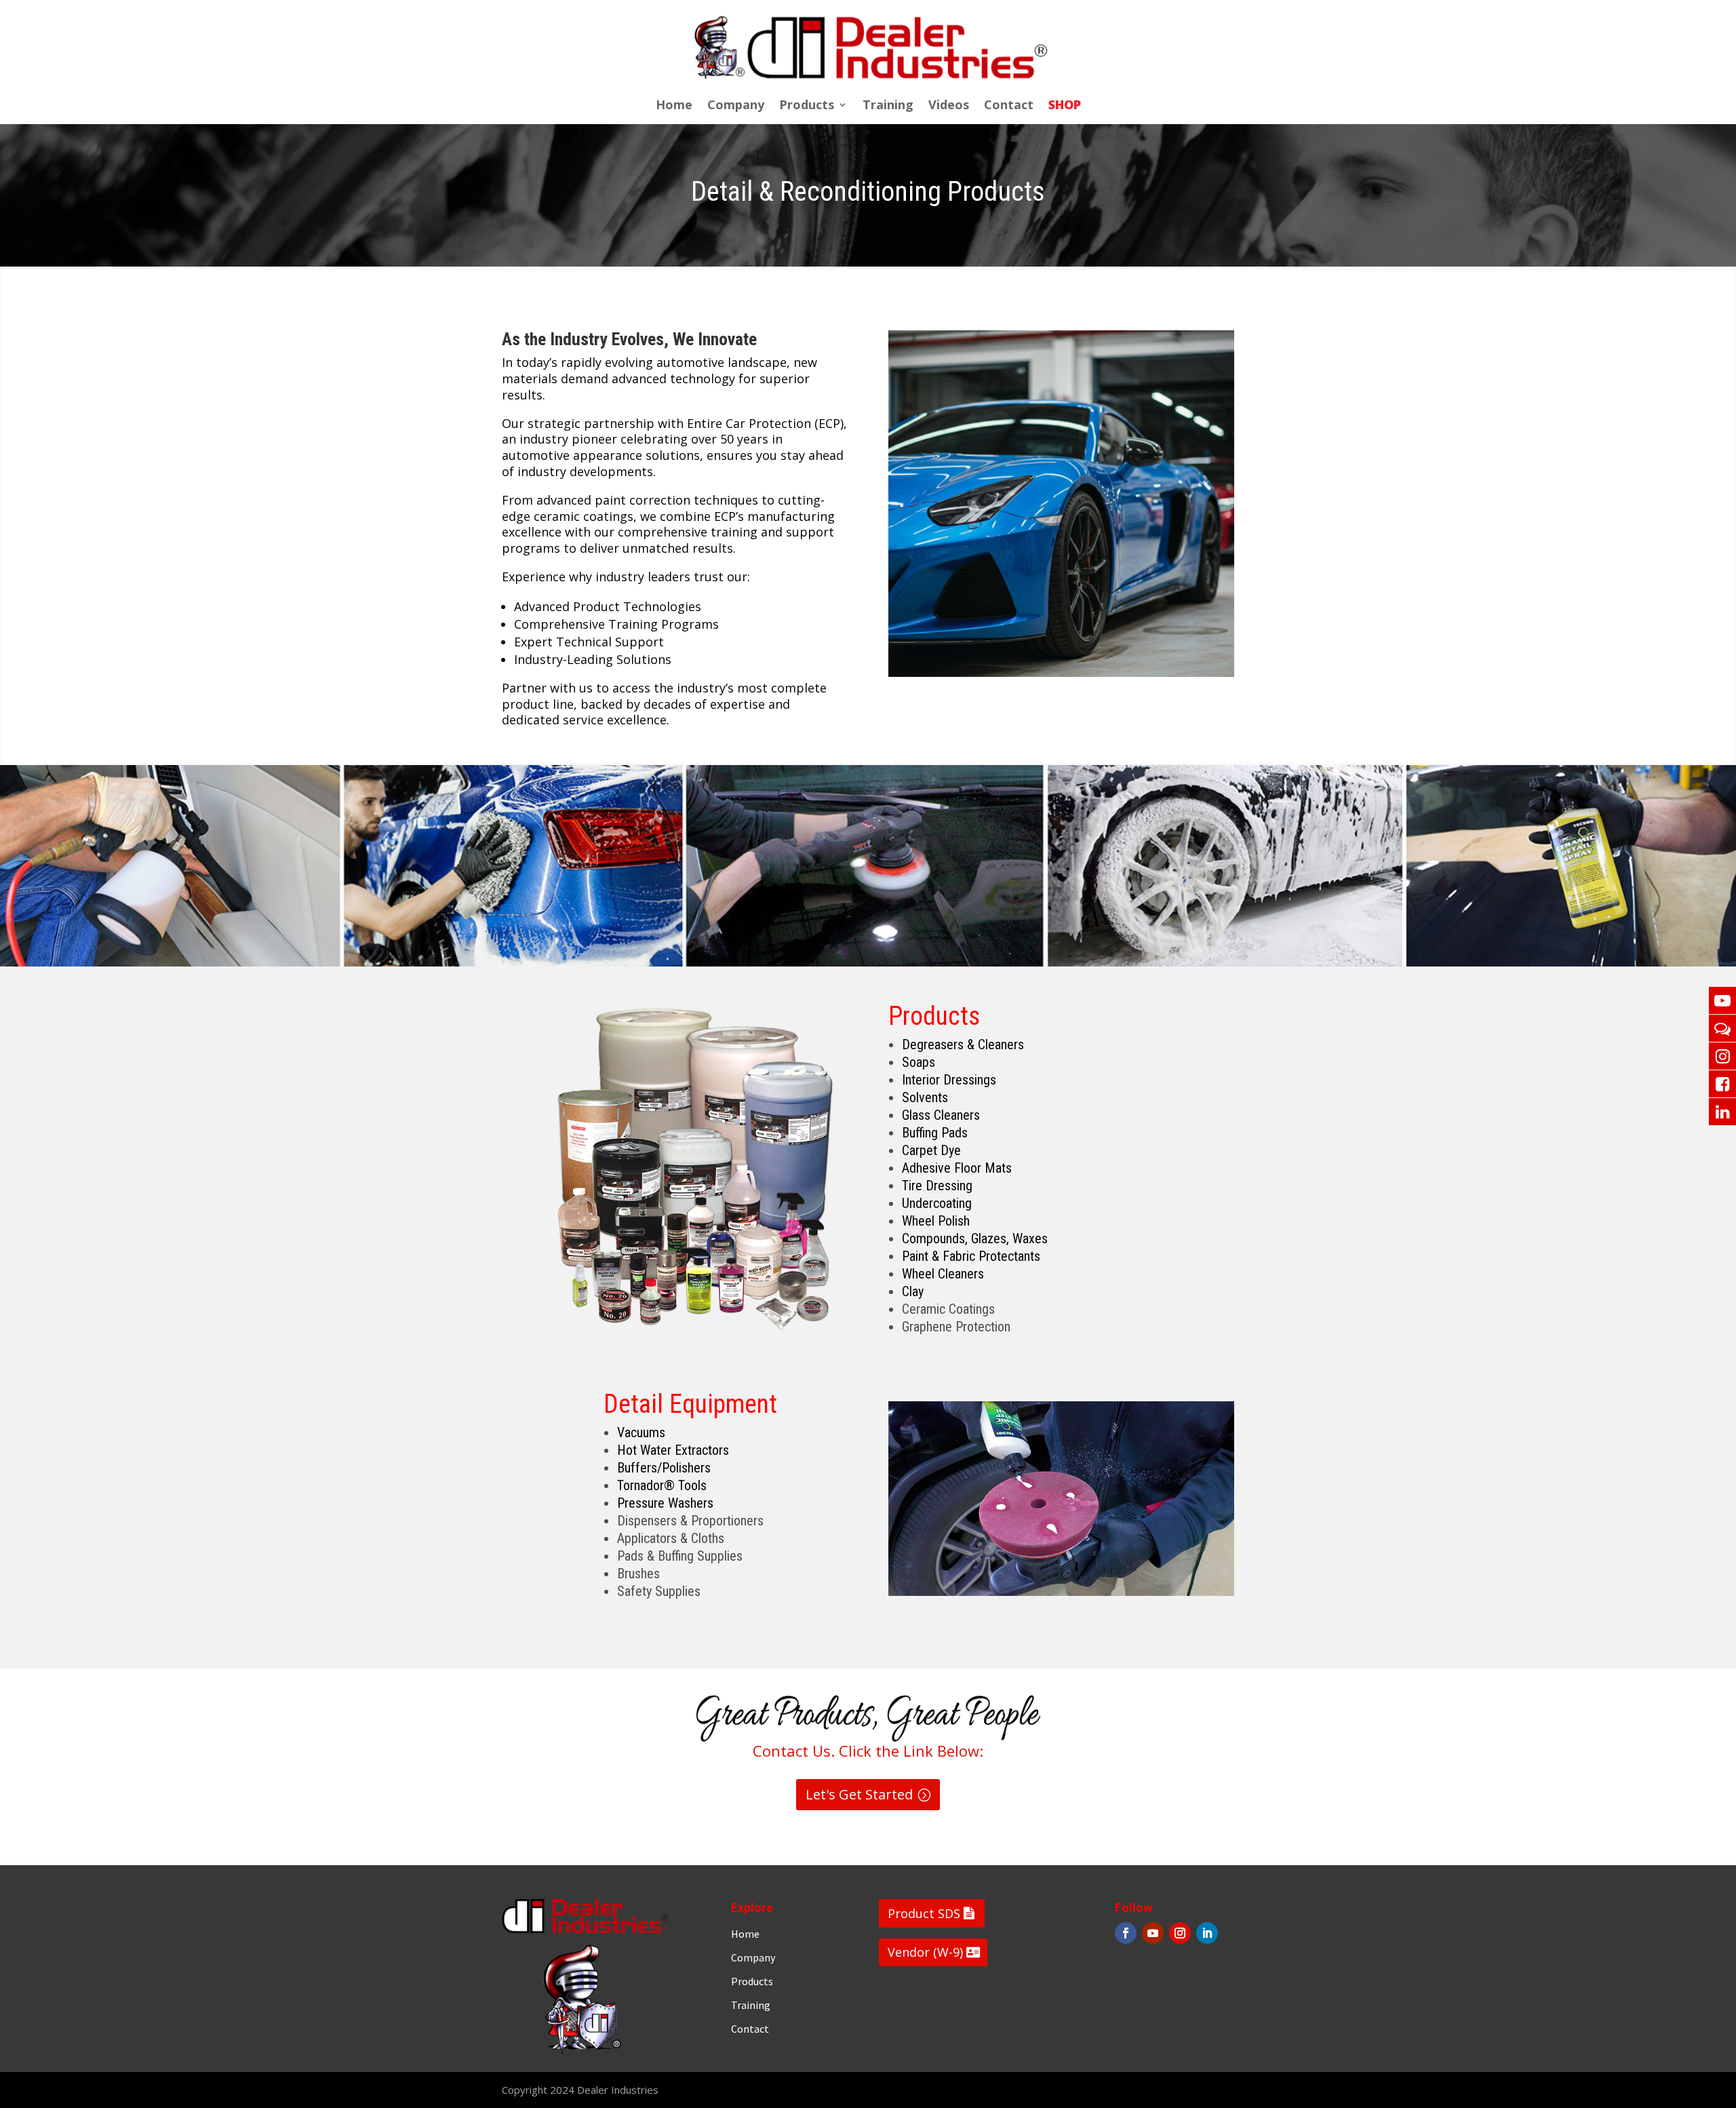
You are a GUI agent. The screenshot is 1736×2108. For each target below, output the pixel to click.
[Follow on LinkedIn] (1207, 1933)
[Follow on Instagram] (1180, 1933)
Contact (1009, 106)
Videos (949, 106)
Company (736, 106)
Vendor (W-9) (925, 1952)
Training (888, 106)
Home (674, 106)
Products (807, 106)
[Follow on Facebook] (1126, 1933)
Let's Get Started (859, 1794)
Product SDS (924, 1913)
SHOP (1065, 106)
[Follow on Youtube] (1153, 1933)
